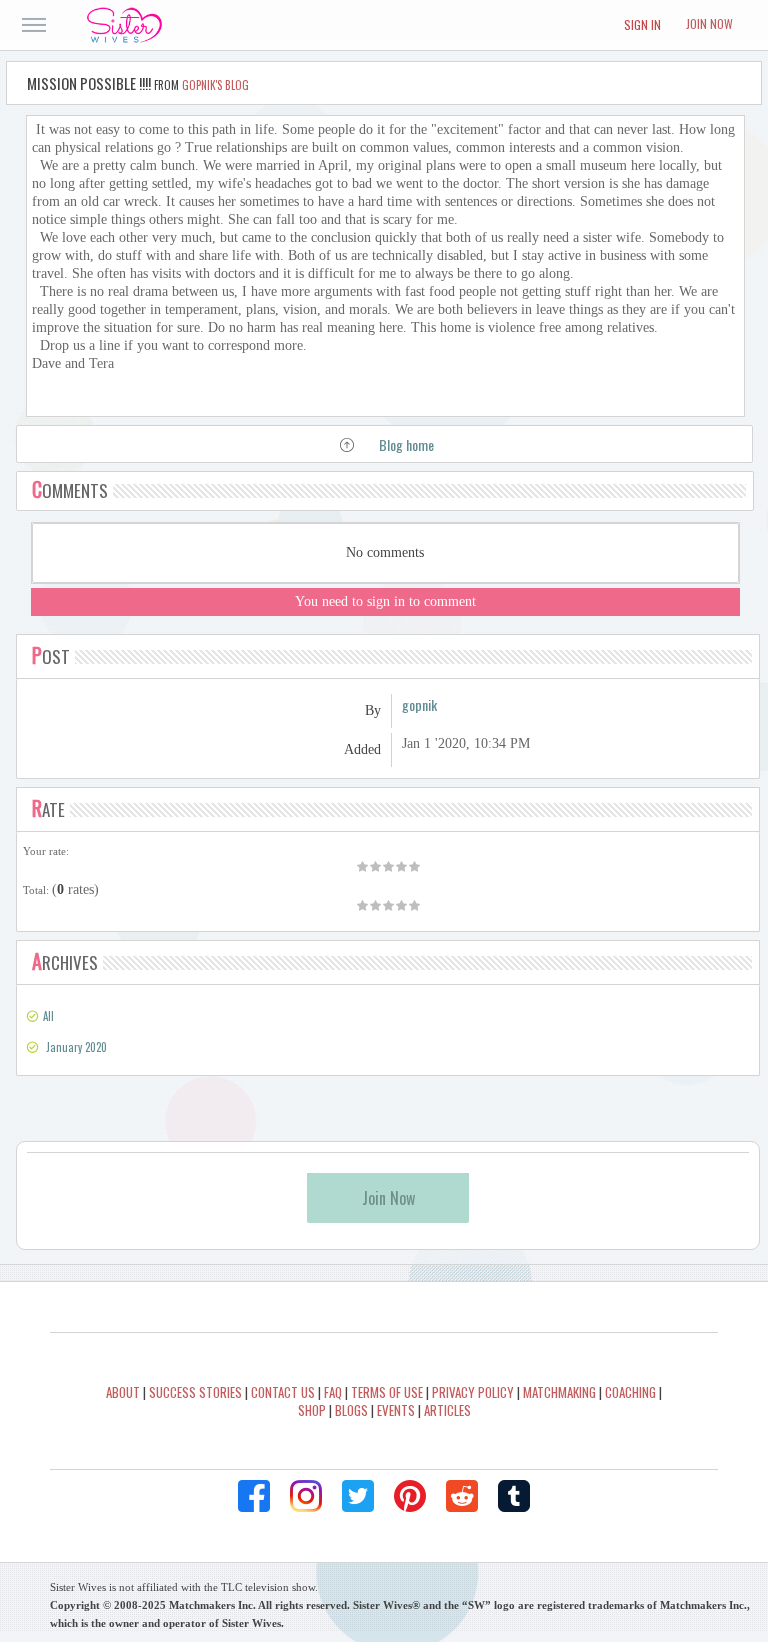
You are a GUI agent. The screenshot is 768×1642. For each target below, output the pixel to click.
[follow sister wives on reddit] (462, 1496)
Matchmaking (559, 1392)
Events (396, 1410)
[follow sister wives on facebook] (254, 1496)
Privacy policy (473, 1392)
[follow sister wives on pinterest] (410, 1496)
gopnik (419, 704)
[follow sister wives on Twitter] (358, 1496)
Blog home (406, 444)
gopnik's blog (215, 85)
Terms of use (387, 1392)
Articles (447, 1410)
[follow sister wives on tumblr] (514, 1496)
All (48, 1016)
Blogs (351, 1410)
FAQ (333, 1392)
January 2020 (76, 1047)
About (123, 1392)
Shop (312, 1410)
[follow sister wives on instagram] (306, 1496)
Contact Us (283, 1392)
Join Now (709, 23)
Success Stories (195, 1392)
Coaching (630, 1392)
